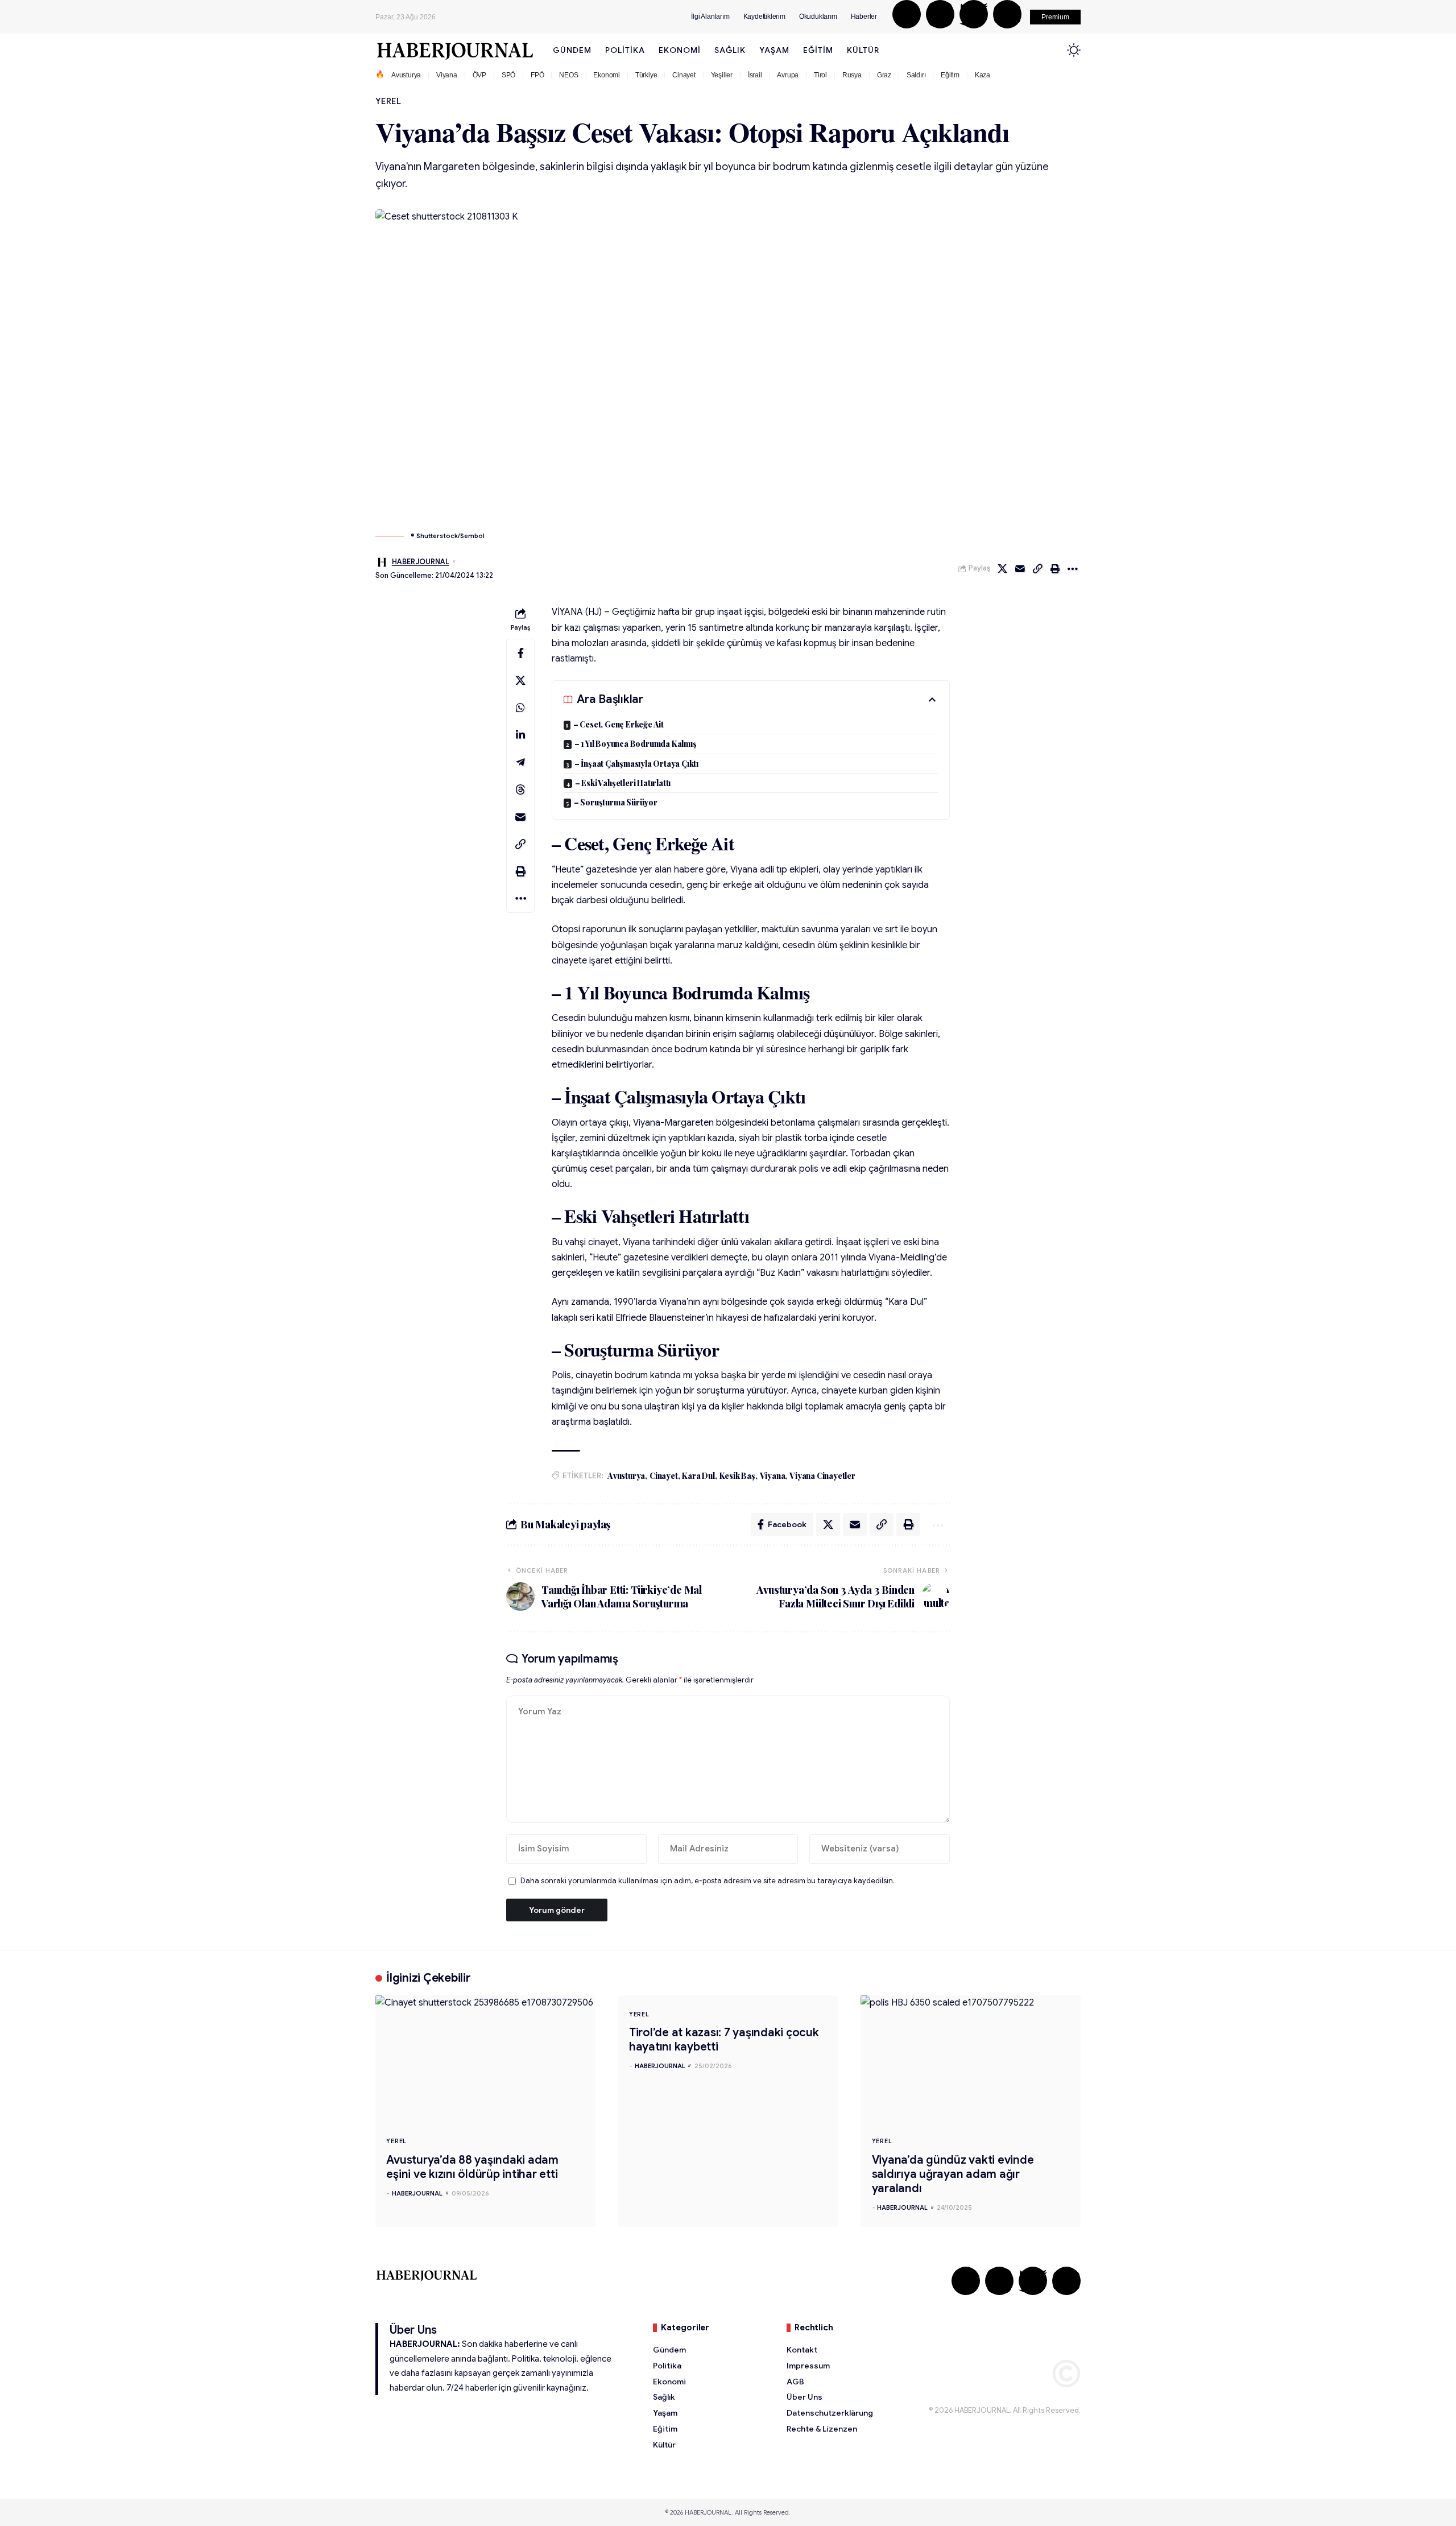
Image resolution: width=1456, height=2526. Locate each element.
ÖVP (479, 75)
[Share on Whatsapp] (520, 708)
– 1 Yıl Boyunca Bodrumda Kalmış (636, 744)
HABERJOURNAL (421, 562)
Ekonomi (607, 75)
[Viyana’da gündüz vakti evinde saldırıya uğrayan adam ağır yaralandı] (971, 2061)
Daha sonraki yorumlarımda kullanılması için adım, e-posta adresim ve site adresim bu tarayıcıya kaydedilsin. (708, 1881)
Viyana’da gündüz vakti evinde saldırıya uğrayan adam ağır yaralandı (953, 2174)
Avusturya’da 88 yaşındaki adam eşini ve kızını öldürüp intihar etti (472, 2167)
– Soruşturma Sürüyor (616, 802)
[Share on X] (1002, 569)
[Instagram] (940, 14)
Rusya (852, 75)
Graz (884, 75)
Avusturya (406, 75)
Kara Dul (698, 1476)
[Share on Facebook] (520, 653)
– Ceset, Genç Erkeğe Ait (619, 724)
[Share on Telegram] (520, 762)
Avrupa (788, 75)
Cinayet (684, 75)
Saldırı (916, 75)
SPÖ (508, 75)
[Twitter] (974, 14)
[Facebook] (907, 14)
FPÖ (537, 75)
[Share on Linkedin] (520, 735)
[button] (1055, 17)
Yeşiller (722, 75)
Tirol (820, 75)
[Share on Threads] (520, 789)
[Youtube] (1007, 14)
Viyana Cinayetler (822, 1476)
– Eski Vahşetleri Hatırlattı (623, 783)
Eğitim (950, 75)
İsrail (755, 75)
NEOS (568, 75)
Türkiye (646, 75)
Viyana (447, 75)
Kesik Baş (737, 1476)
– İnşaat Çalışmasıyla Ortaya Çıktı (636, 764)
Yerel (388, 101)
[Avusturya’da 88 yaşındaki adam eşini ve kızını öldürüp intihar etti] (485, 2061)
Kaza (983, 75)
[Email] (1020, 569)
